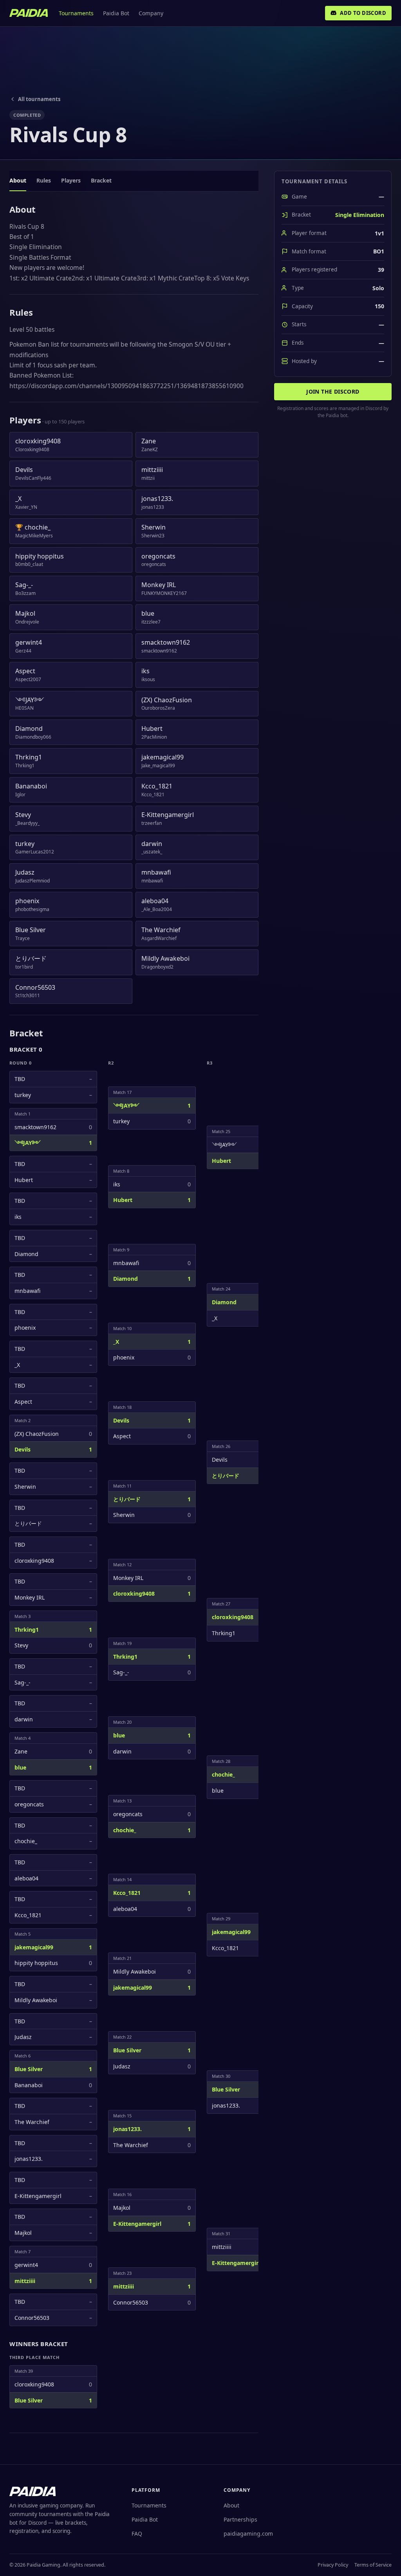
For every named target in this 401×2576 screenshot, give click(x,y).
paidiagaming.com (248, 2534)
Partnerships (240, 2519)
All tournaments (39, 99)
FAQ (137, 2534)
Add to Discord (363, 13)
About (18, 180)
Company (151, 13)
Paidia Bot (116, 13)
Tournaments (76, 13)
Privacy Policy (333, 2565)
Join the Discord (333, 391)
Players (71, 180)
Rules (44, 180)
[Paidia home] (29, 13)
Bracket (101, 180)
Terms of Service (373, 2565)
